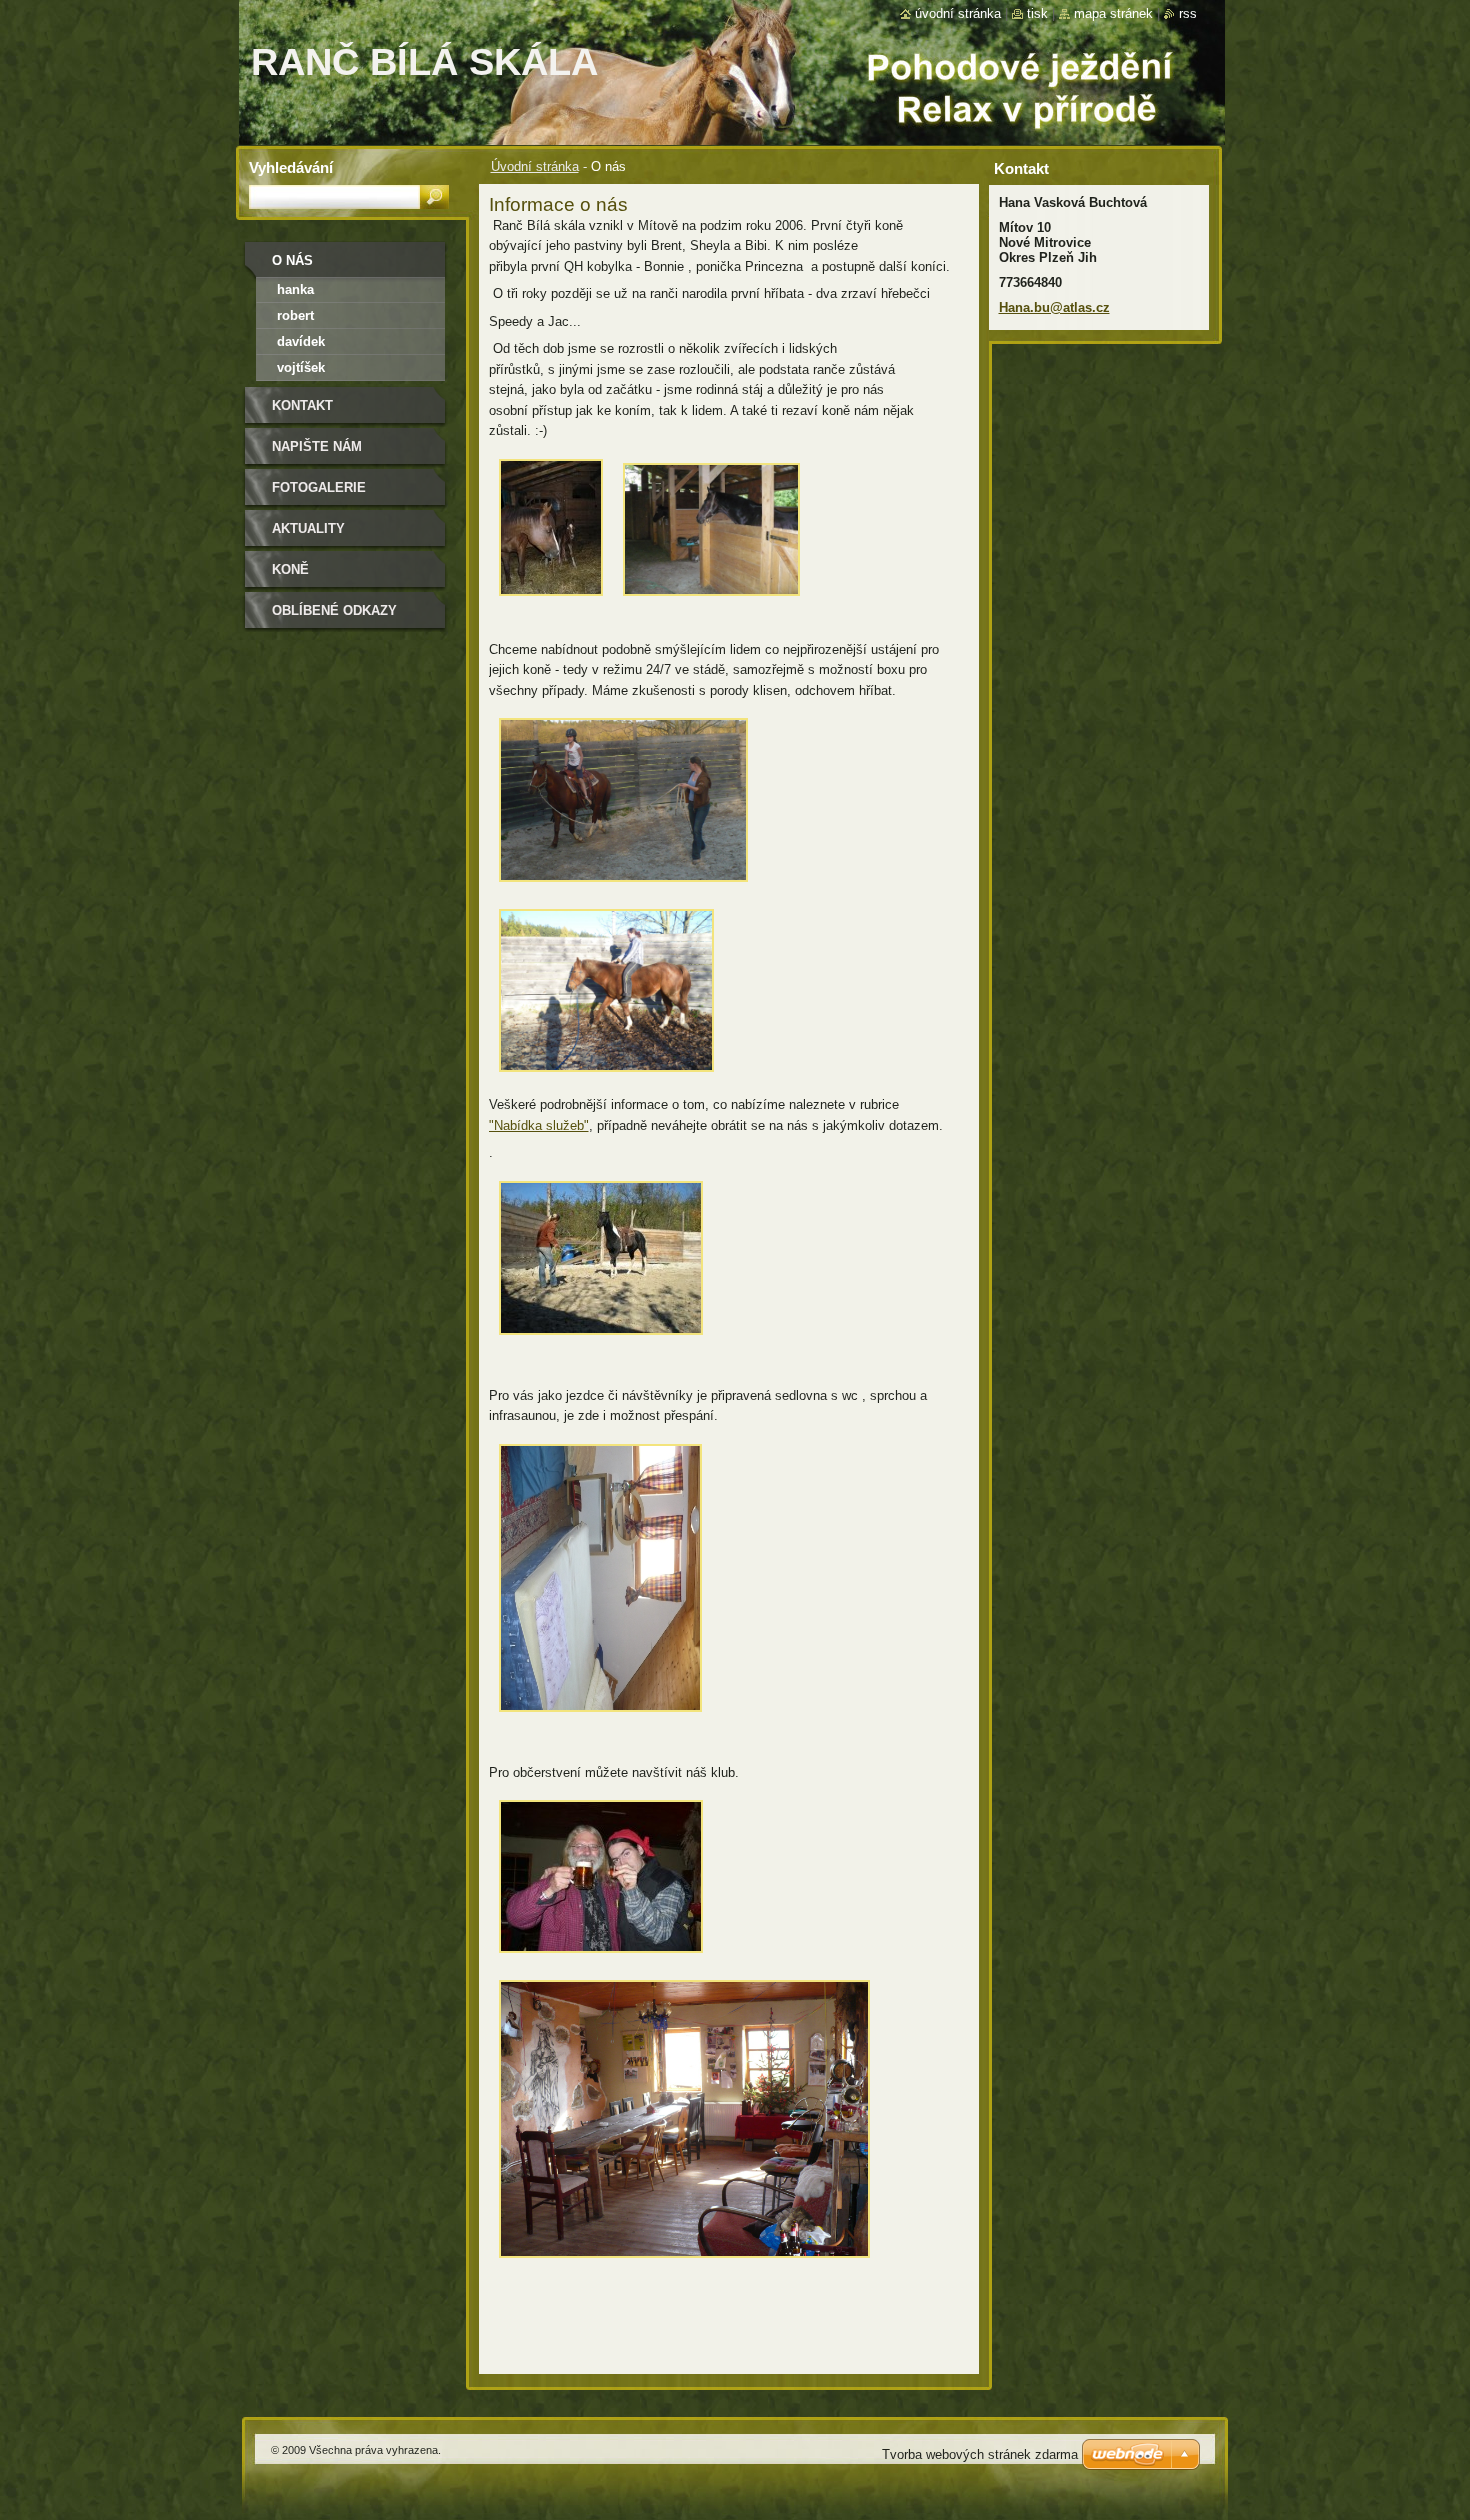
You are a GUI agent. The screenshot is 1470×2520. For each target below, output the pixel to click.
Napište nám (317, 446)
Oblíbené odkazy (334, 610)
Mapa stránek (1113, 13)
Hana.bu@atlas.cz (1054, 307)
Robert (295, 315)
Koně (290, 569)
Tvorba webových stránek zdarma (980, 2454)
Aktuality (308, 528)
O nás (292, 260)
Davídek (301, 341)
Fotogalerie (319, 487)
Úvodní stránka (535, 166)
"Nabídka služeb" (539, 1125)
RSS (1188, 13)
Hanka (295, 289)
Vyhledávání (291, 167)
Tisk (1037, 13)
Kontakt (302, 405)
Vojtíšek (301, 367)
